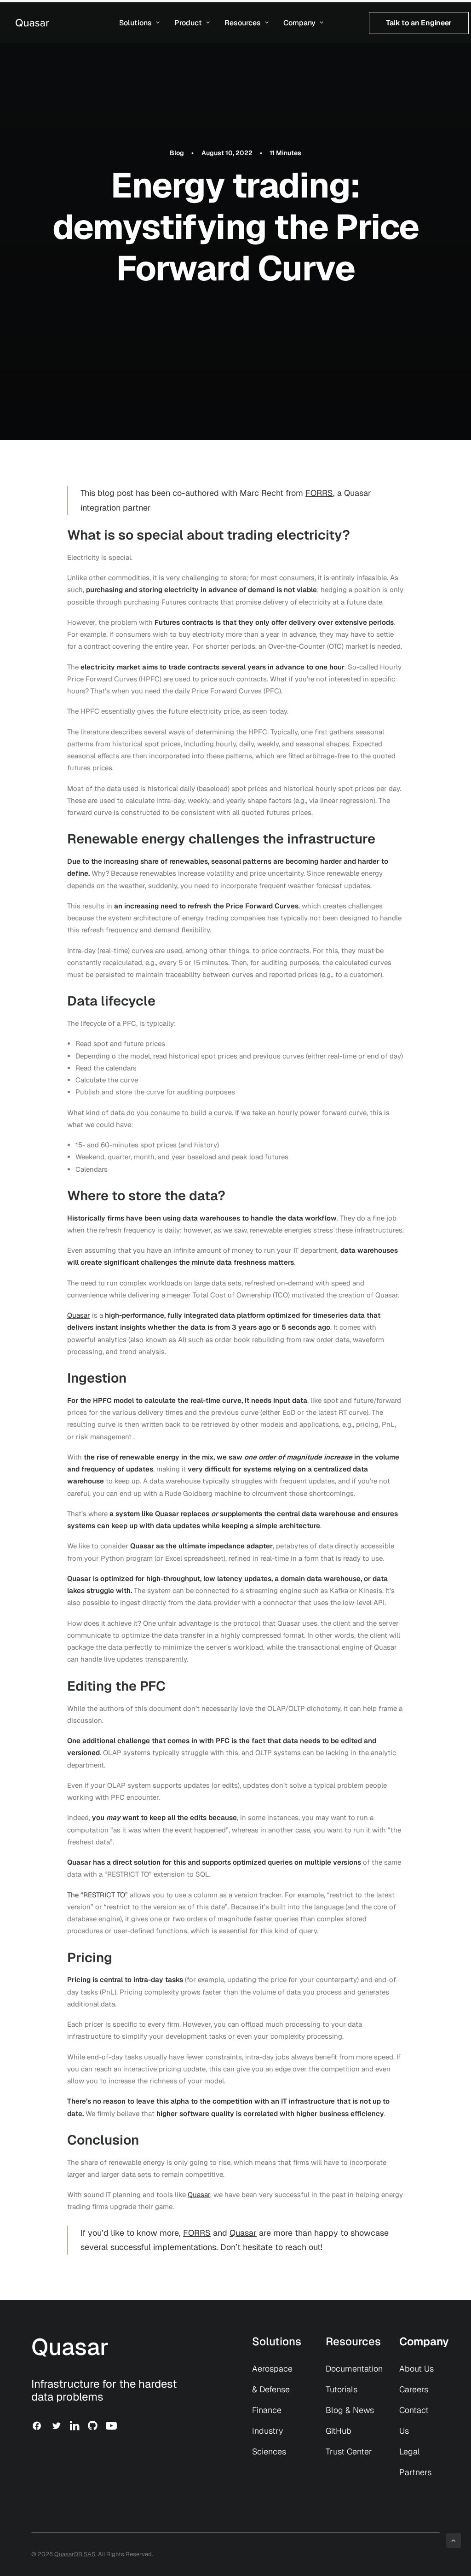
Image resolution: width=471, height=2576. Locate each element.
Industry (267, 2431)
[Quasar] (32, 23)
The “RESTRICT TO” (98, 1895)
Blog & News (350, 2410)
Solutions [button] (135, 23)
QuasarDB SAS (75, 2554)
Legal (410, 2451)
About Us (416, 2369)
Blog (177, 153)
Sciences (269, 2451)
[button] (37, 2428)
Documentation (354, 2369)
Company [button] (299, 23)
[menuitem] (139, 23)
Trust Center (349, 2451)
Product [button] (188, 23)
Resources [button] (243, 23)
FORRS (319, 493)
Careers (414, 2389)
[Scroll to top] (454, 2540)
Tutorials (342, 2389)
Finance (267, 2410)
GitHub (339, 2431)
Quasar (79, 1315)
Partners (415, 2472)
